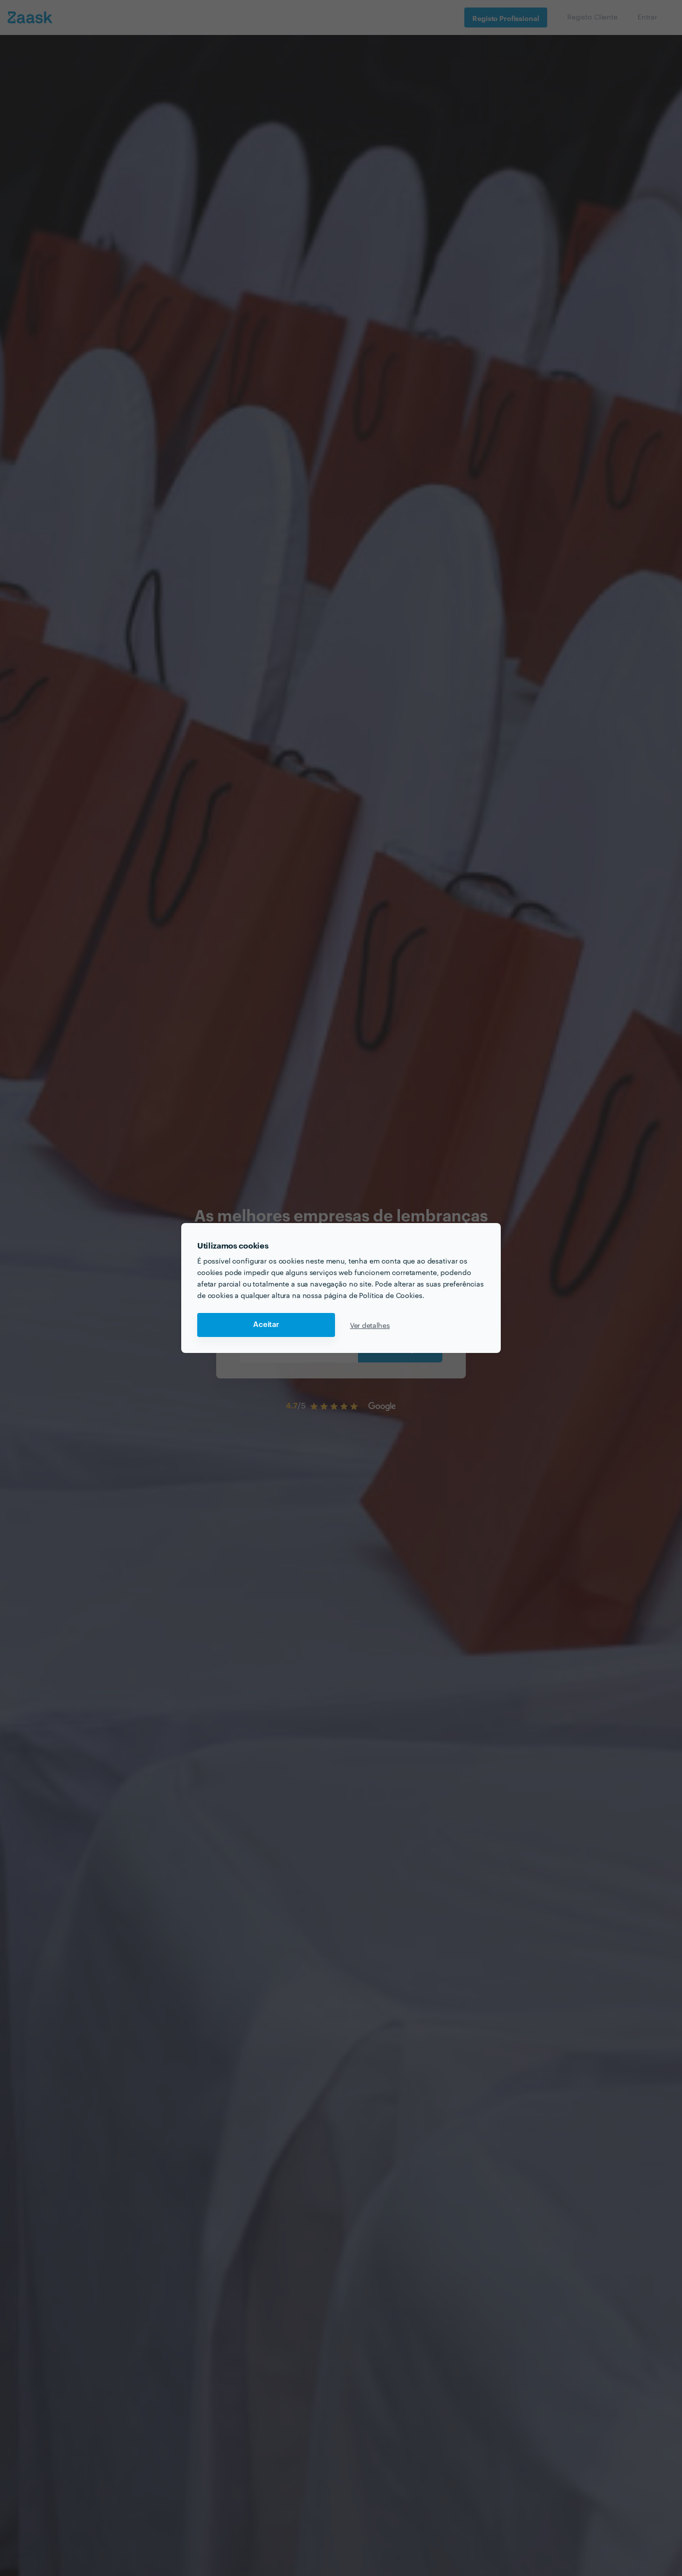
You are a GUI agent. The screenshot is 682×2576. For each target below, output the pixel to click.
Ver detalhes (370, 1325)
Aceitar (266, 1325)
